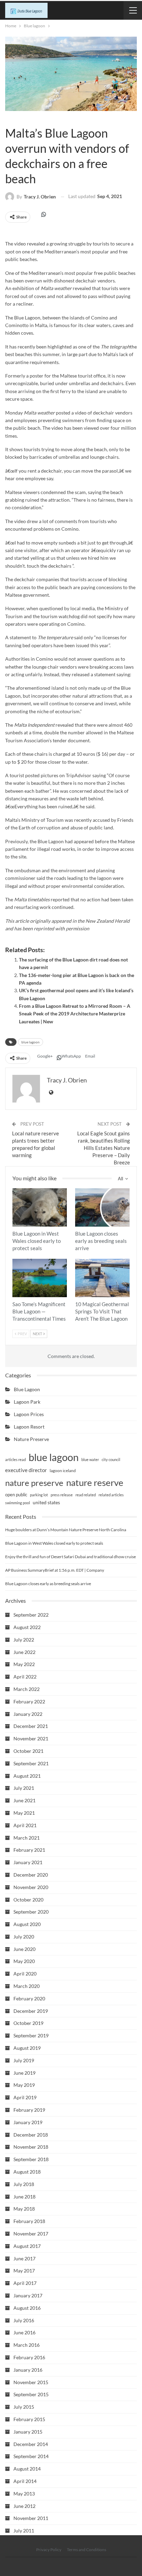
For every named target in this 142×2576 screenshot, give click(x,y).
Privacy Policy (49, 2550)
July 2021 (24, 1788)
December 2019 (31, 2011)
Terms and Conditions (87, 2550)
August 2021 (27, 1776)
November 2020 (31, 1887)
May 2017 (24, 2271)
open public (16, 1495)
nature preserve (34, 1483)
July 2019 (24, 2060)
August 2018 (27, 2172)
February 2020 (29, 1998)
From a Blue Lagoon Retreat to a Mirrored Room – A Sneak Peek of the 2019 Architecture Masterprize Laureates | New (75, 1014)
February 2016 (29, 2357)
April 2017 (25, 2283)
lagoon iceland (63, 1471)
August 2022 (27, 1627)
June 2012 (24, 2506)
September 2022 (31, 1615)
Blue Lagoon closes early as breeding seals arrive (48, 1584)
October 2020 (28, 1900)
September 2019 (31, 2035)
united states (46, 1502)
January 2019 (28, 2122)
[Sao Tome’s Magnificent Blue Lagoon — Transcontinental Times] (40, 1278)
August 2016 (27, 2308)
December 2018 (31, 2135)
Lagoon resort (29, 1427)
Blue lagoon (8, 119)
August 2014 (27, 2469)
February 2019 (29, 2110)
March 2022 (27, 1689)
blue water (90, 1459)
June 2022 (24, 1652)
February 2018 (29, 2221)
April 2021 (25, 1825)
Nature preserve (31, 1439)
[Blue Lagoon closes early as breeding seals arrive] (102, 1207)
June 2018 (24, 2197)
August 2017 (27, 2246)
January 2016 (28, 2370)
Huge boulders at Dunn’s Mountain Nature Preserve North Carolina (66, 1530)
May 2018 (24, 2209)
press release (62, 1495)
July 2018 (24, 2184)
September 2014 (31, 2456)
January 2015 (28, 2432)
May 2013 (24, 2494)
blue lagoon (31, 1042)
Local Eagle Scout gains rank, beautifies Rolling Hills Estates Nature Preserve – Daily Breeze (104, 1148)
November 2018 (31, 2147)
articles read (16, 1459)
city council (111, 1459)
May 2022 (24, 1664)
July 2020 (24, 1937)
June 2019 (24, 2073)
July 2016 (24, 2320)
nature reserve (95, 1482)
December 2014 (31, 2444)
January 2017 (28, 2295)
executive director (26, 1470)
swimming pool (18, 1503)
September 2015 (31, 2394)
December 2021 (31, 1726)
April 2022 (25, 1677)
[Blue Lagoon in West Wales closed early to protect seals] (40, 1207)
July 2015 (24, 2407)
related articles (111, 1495)
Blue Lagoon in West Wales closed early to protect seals (54, 1543)
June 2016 (24, 2332)
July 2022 (24, 1640)
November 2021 (31, 1738)
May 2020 (24, 1961)
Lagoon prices (29, 1414)
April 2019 (25, 2097)
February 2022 (29, 1701)
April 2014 (25, 2481)
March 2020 (27, 1986)
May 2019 (24, 2085)
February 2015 (29, 2419)
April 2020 (25, 1974)
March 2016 (27, 2345)
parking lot (39, 1495)
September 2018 (31, 2159)
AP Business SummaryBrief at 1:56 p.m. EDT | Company (55, 1570)
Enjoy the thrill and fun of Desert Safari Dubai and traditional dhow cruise (70, 1557)
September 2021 (31, 1763)
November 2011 (31, 2518)
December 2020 (31, 1875)
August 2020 (27, 1924)
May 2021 (24, 1813)
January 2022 (28, 1714)
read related (86, 1495)
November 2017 (31, 2234)
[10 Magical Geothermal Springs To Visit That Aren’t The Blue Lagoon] (102, 1278)
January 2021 (28, 1862)
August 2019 (27, 2048)
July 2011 (24, 2531)
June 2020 (24, 1949)
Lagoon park (27, 1402)
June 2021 (24, 1800)
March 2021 (27, 1838)
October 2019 (28, 2023)
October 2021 (28, 1751)
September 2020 (31, 1912)
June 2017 (24, 2258)
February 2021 (29, 1850)
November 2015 (31, 2382)
